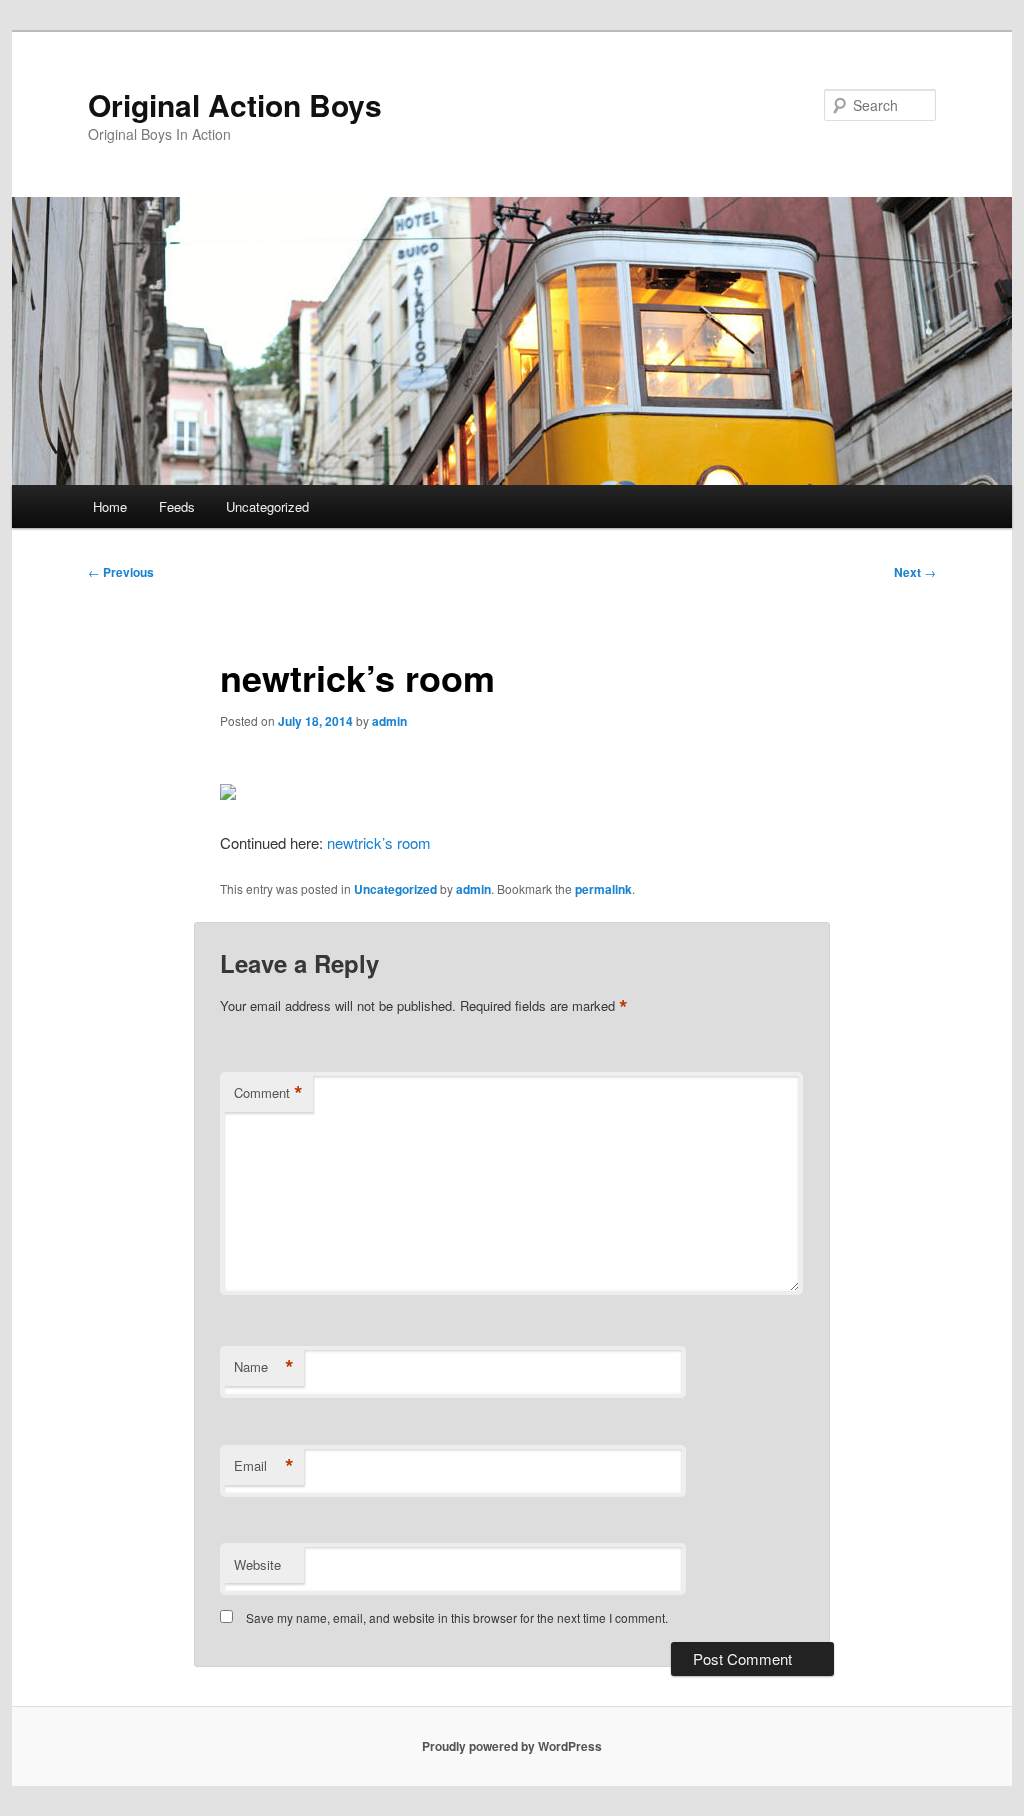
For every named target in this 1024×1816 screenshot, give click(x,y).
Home (110, 506)
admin (389, 721)
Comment (268, 1093)
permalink (603, 889)
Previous (121, 572)
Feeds (177, 506)
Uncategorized (267, 506)
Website (257, 1564)
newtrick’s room (379, 842)
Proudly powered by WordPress (512, 1746)
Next (915, 572)
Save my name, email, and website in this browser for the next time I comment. (457, 1617)
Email (264, 1466)
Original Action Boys (235, 104)
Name (264, 1367)
